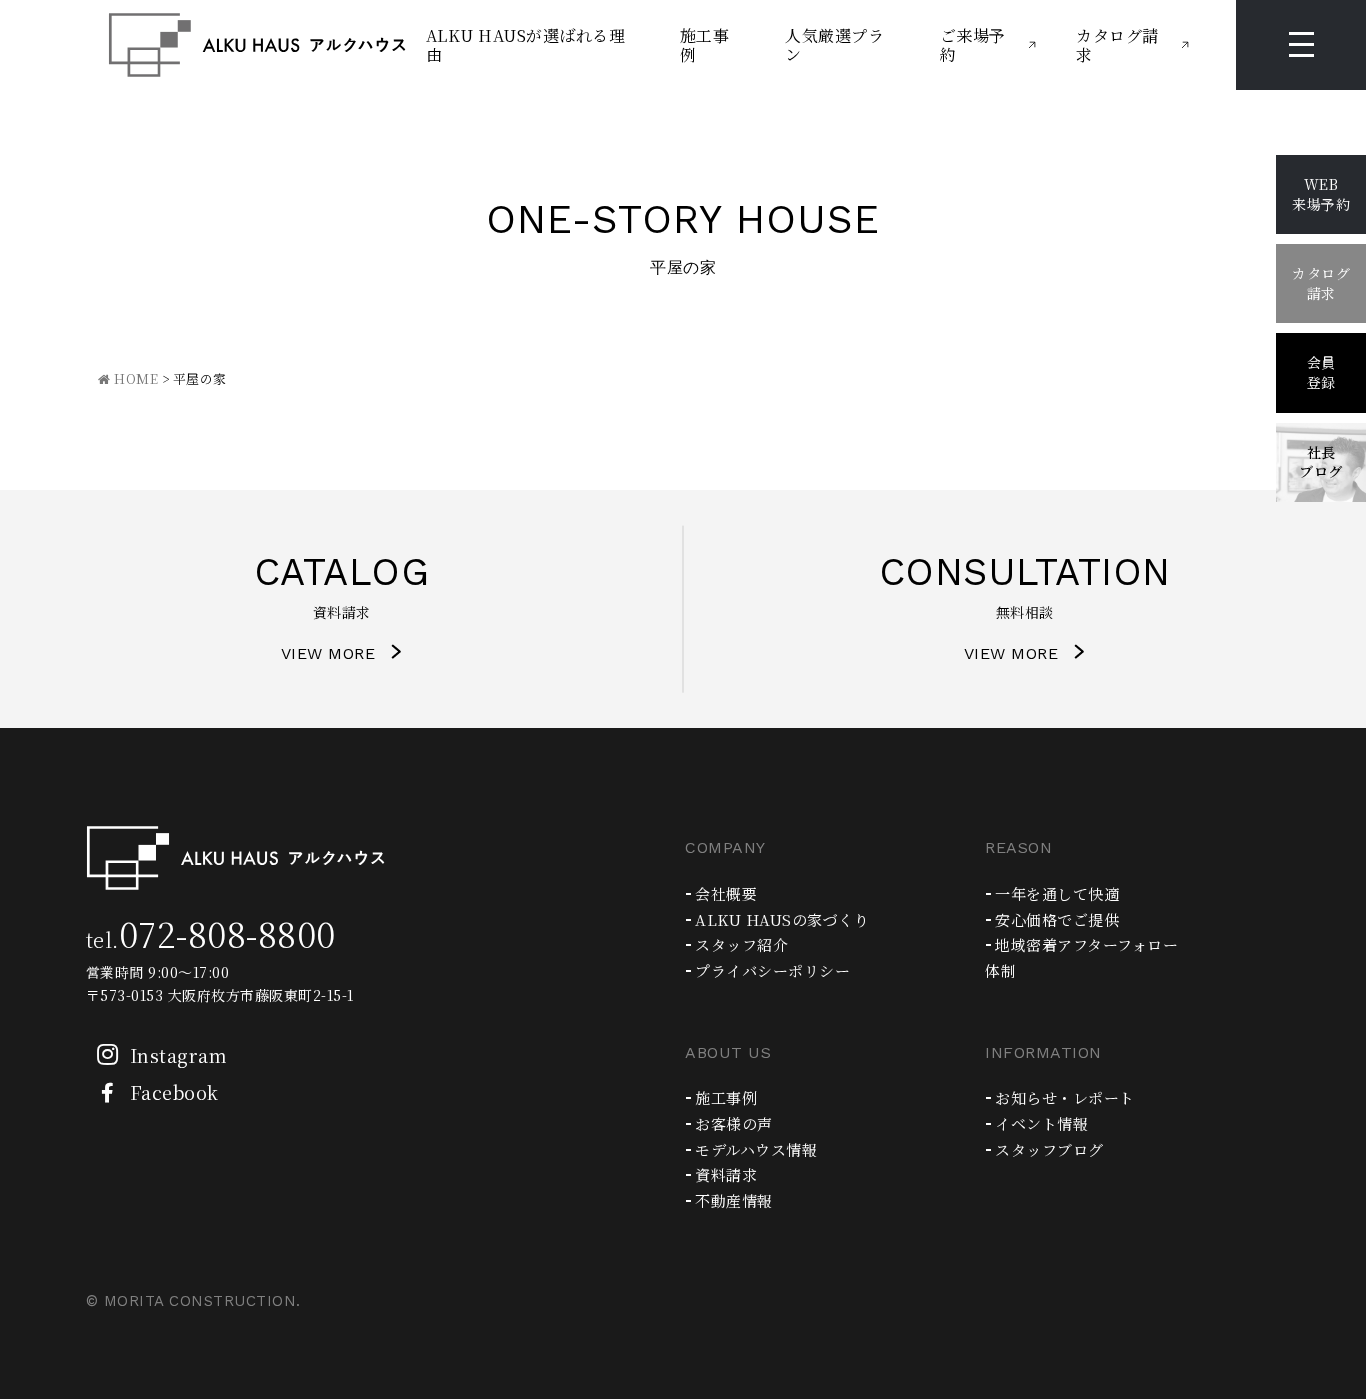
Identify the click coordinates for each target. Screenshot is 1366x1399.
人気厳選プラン (834, 45)
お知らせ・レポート (1065, 1097)
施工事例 (705, 45)
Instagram (179, 1055)
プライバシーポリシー (772, 970)
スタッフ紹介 (741, 944)
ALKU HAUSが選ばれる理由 (526, 45)
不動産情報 (734, 1200)
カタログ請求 (1117, 45)
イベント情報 (1041, 1123)
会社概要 (726, 893)
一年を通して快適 (1057, 893)
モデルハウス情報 (756, 1149)
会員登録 (1321, 372)
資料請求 (726, 1174)
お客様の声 (734, 1123)
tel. (211, 939)
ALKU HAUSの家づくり (782, 919)
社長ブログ (1321, 462)
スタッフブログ (1049, 1149)
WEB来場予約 (1321, 194)
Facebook (174, 1092)
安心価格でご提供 (1057, 919)
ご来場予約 (973, 45)
